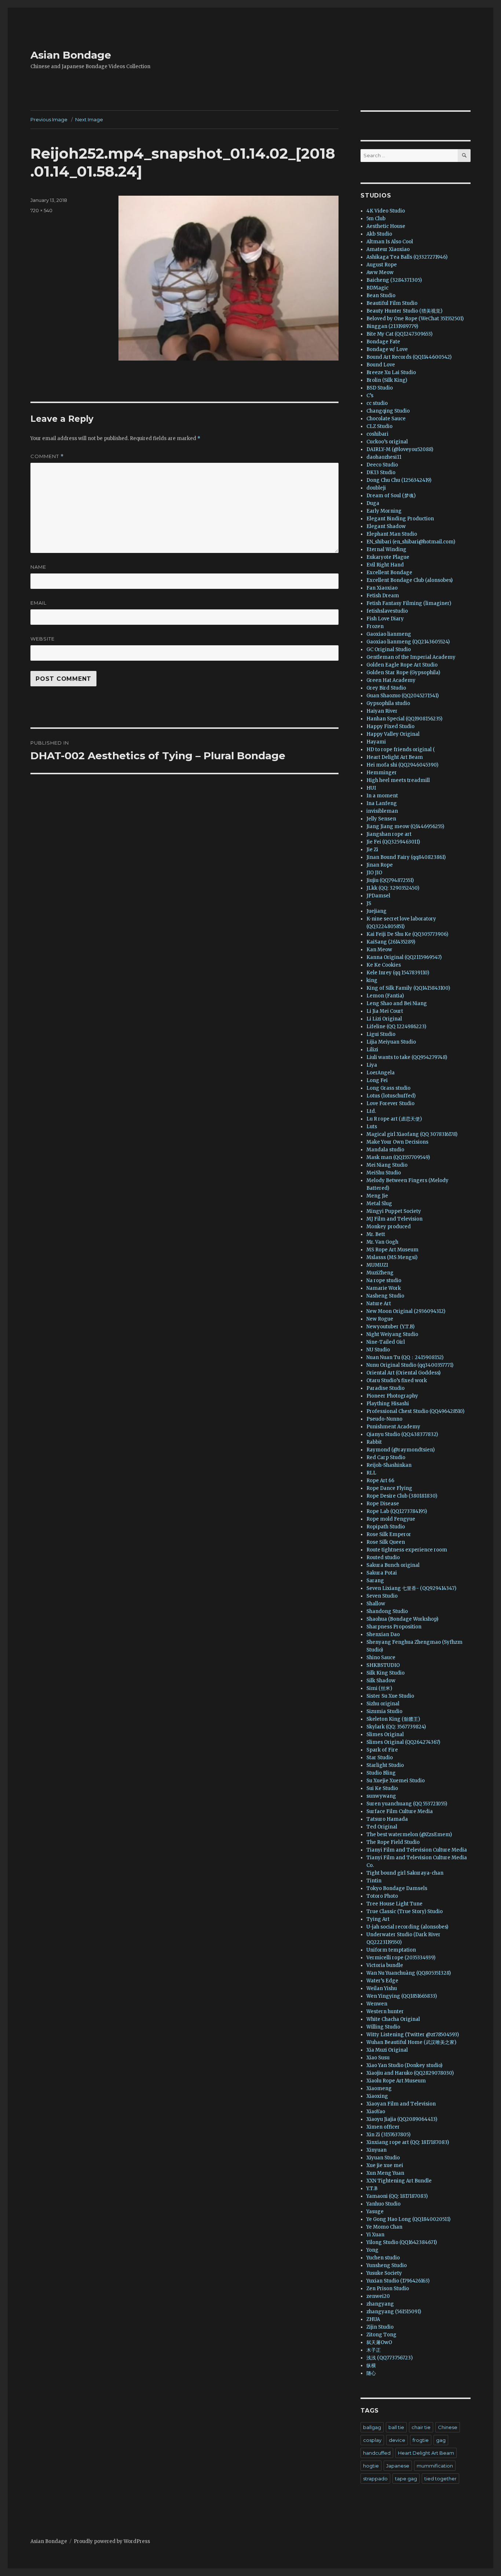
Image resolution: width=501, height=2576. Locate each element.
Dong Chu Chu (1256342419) (399, 480)
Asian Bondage (71, 55)
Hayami (376, 742)
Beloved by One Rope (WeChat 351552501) (415, 319)
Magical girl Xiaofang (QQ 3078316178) (412, 1134)
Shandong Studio (387, 1611)
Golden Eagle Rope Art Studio (402, 665)
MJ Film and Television (394, 1219)
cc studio (377, 403)
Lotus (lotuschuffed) (391, 1096)
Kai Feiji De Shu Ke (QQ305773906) (407, 934)
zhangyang (380, 2304)
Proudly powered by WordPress (112, 2541)
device (397, 2440)
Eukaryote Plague (388, 557)
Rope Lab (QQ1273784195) (397, 1511)
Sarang (375, 1581)
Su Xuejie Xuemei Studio (396, 1781)
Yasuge (375, 2212)
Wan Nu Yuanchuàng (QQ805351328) (409, 1973)
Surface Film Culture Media (400, 1811)
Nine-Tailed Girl (386, 1342)
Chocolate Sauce (386, 419)
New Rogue (380, 1319)
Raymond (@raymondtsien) (401, 1450)
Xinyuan (376, 2150)
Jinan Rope (380, 865)
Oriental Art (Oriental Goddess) (403, 1373)
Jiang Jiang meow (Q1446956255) (405, 826)
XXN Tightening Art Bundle (399, 2181)
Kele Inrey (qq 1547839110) (398, 973)
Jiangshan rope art (389, 834)
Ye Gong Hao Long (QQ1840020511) (408, 2219)
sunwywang (381, 1796)
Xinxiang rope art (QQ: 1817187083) (408, 2142)
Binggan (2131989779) (392, 326)
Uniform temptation (391, 1950)
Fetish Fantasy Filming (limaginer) (409, 603)
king (372, 980)
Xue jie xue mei (385, 2165)
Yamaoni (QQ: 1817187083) (397, 2196)
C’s (370, 396)
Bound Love (381, 365)
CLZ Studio (379, 426)
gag (441, 2440)
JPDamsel (378, 896)
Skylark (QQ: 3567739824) (396, 1727)
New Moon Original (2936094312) (406, 1311)
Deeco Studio (382, 465)
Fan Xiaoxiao (382, 588)
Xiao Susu (378, 2058)
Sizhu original (383, 1704)
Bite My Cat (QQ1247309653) (399, 334)
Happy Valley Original (393, 734)
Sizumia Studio (384, 1711)
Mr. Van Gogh (382, 1242)
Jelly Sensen (381, 819)
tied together (440, 2479)
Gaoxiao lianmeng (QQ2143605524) (408, 642)
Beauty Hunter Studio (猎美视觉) (404, 311)
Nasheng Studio (385, 1296)
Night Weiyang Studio (392, 1334)
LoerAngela (381, 1073)
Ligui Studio (381, 1034)
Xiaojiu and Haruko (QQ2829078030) (410, 2073)
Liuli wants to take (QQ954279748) (407, 1057)
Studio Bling (381, 1773)
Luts (372, 1127)
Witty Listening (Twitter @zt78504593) (413, 2035)
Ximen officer (383, 2127)
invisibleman (382, 811)
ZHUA (373, 2319)
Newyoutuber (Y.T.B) (390, 1327)
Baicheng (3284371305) (394, 280)
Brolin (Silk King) (387, 380)
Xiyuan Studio (383, 2158)
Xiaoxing (377, 2096)
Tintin (374, 1881)
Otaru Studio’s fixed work (397, 1381)
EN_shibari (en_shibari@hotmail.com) (411, 542)
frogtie (421, 2440)
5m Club (376, 219)
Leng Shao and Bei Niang (397, 1003)
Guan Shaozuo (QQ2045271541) (403, 696)
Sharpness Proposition (394, 1627)
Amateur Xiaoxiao (388, 249)
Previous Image (49, 119)
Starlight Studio (385, 1765)
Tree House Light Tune (394, 1904)
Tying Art (378, 1919)
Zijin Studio (380, 2327)
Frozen (375, 626)
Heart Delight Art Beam (395, 757)
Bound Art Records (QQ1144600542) (409, 357)
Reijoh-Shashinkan (389, 1465)
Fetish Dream (383, 596)
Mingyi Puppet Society (394, 1211)
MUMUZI (377, 1265)
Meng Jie (377, 1196)
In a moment (382, 796)
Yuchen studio (383, 2258)
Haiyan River (382, 711)
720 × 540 (41, 210)
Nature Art (379, 1304)
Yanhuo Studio (383, 2204)
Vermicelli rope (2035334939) (401, 1958)
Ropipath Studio (386, 1527)
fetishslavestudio (387, 611)
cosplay (372, 2440)
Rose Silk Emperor (389, 1534)
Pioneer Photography (392, 1396)
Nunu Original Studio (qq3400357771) (410, 1365)
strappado (375, 2479)
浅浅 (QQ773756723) (390, 2358)
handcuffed (377, 2453)
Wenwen (377, 2004)
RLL (371, 1473)
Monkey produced (389, 1227)
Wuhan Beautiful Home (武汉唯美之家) (411, 2042)
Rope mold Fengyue (391, 1519)
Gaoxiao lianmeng (389, 634)
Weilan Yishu (382, 1988)
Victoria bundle (385, 1965)
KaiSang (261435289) (391, 942)
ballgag (372, 2427)
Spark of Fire (382, 1750)
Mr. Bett (376, 1234)
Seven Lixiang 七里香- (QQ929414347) (411, 1588)
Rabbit (374, 1442)
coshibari (377, 434)
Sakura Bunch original (393, 1565)
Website (43, 639)
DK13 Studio (381, 473)
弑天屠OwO (379, 2342)
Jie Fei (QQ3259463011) (393, 842)
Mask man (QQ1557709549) (398, 1157)
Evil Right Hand (385, 565)
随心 (371, 2373)
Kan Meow (379, 950)
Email (39, 603)
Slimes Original (385, 1734)
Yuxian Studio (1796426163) (398, 2281)
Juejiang (376, 911)
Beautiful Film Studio (392, 303)
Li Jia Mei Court (385, 1011)
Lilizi (372, 1050)
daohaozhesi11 (384, 457)
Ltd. (371, 1111)
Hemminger (382, 773)
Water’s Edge (382, 1981)
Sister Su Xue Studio (390, 1696)
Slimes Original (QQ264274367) (403, 1742)
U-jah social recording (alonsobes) (407, 1927)
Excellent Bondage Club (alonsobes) (409, 580)
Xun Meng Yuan (385, 2173)
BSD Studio (380, 388)
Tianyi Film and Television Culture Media (417, 1850)
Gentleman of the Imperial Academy (411, 657)
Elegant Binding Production (400, 519)
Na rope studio (384, 1280)
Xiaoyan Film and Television (401, 2104)
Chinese (448, 2427)
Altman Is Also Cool (390, 242)
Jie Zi (372, 850)
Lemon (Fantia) (385, 996)
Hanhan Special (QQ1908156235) (404, 719)
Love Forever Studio (390, 1104)
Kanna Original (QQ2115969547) (404, 957)
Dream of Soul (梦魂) (391, 496)
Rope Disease (383, 1504)
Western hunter (385, 2012)
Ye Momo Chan (384, 2227)
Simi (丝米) (379, 1688)
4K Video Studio (386, 211)
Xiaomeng (379, 2088)
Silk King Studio (385, 1673)
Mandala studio (385, 1150)
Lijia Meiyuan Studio (391, 1042)
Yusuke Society (384, 2273)
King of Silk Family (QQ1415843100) (408, 988)
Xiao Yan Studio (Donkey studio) (404, 2065)
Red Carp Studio (386, 1457)
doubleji (376, 488)
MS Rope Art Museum (392, 1250)
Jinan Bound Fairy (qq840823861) (406, 857)
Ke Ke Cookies (384, 965)
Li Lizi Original (384, 1019)
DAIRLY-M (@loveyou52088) (400, 449)
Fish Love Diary (385, 619)
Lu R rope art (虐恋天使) (394, 1119)
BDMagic (377, 288)
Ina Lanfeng (382, 803)
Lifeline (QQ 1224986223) (396, 1027)
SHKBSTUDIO (383, 1665)
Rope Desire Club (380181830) (402, 1496)
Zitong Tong (381, 2335)
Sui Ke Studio (382, 1788)
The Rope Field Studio (393, 1842)
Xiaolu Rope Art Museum (396, 2081)
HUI (371, 788)
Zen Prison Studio (388, 2289)
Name (38, 567)
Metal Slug (379, 1204)
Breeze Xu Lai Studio (391, 372)
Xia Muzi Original (387, 2050)
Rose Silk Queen (386, 1542)
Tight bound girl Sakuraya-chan (405, 1873)
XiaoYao (376, 2112)
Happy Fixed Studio (390, 726)
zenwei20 (378, 2296)
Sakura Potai (382, 1573)
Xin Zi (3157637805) (388, 2135)
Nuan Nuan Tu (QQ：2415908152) (405, 1357)
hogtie (371, 2466)
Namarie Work (384, 1288)
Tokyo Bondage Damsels (397, 1888)
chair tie (421, 2427)
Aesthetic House (386, 226)
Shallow (376, 1604)
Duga (373, 503)
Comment (47, 456)
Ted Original (382, 1827)
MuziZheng (380, 1273)
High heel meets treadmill (398, 780)
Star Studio (380, 1758)
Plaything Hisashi (388, 1404)
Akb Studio (379, 234)
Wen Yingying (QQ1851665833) (402, 1996)
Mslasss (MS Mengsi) (392, 1257)
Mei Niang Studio (387, 1165)
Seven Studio (382, 1596)
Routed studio (383, 1558)
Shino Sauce (381, 1658)
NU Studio (378, 1350)
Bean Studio (381, 296)
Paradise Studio (385, 1388)
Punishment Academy (393, 1427)
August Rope (382, 265)
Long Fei (377, 1080)
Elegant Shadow (386, 526)
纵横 (371, 2365)
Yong (372, 2250)
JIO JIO (374, 873)
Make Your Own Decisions (397, 1142)
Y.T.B (372, 2189)
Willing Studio (383, 2027)
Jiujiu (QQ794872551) (390, 880)
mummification (435, 2466)
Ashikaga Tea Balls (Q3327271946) (407, 257)
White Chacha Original (393, 2019)
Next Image (89, 119)
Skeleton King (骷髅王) (393, 1719)
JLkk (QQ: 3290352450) (393, 888)
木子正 (374, 2350)
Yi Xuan (375, 2235)
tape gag (406, 2479)
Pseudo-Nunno (384, 1419)
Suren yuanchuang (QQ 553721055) (407, 1804)
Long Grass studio (388, 1088)
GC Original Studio (389, 649)
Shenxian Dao (383, 1634)
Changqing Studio (388, 411)
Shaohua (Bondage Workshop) (402, 1619)
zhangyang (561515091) (394, 2312)
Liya (372, 1065)
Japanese (398, 2466)
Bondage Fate (383, 342)
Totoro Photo (382, 1896)
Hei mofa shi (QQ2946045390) (402, 765)
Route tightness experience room (407, 1550)
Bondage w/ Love (387, 349)
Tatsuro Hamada (387, 1819)
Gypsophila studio (388, 703)
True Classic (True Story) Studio (405, 1911)
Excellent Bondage (389, 573)
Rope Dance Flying (389, 1488)
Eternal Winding (386, 549)
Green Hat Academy (391, 680)
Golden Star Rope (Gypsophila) (403, 673)
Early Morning (384, 511)
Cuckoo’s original (387, 442)
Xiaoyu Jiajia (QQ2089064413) (402, 2119)
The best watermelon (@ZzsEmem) (409, 1835)
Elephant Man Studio (392, 534)
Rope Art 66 (380, 1481)
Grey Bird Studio (386, 688)
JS (369, 903)
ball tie (396, 2427)
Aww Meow (380, 272)
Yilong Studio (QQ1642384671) (402, 2242)
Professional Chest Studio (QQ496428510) (415, 1411)
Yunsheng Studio (387, 2265)
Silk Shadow (381, 1681)
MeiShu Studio (384, 1173)
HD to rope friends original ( (401, 750)
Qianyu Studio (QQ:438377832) (402, 1434)
